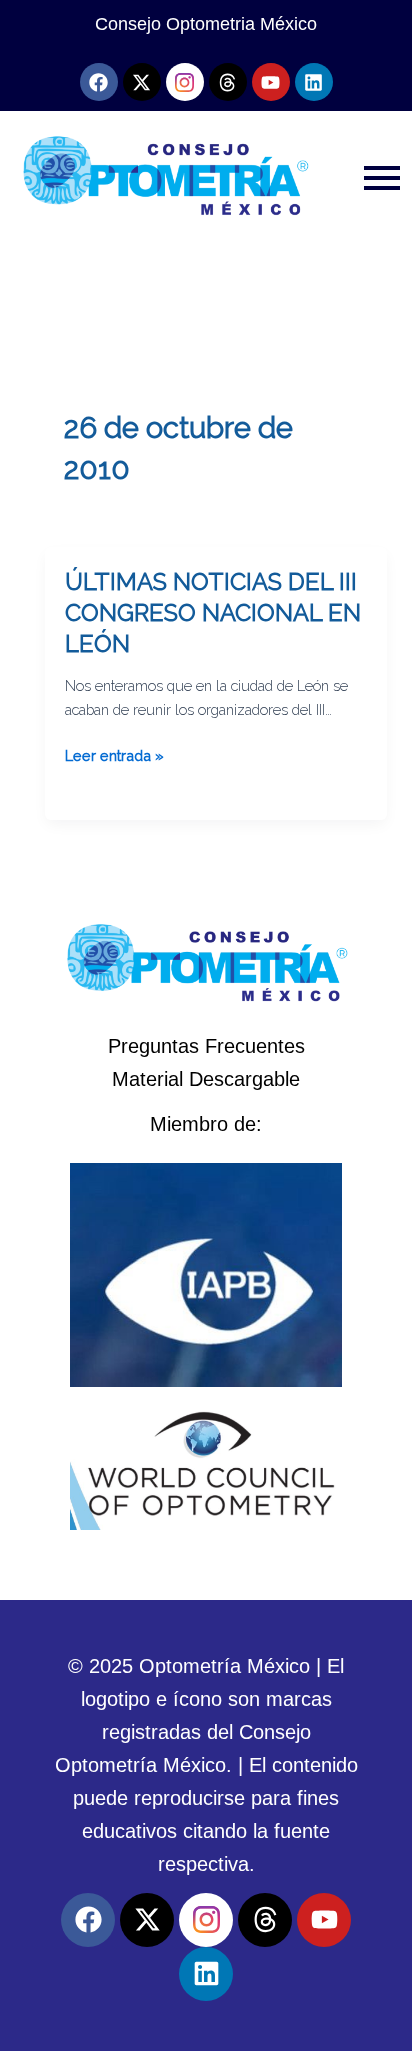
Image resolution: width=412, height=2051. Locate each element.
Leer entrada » (114, 754)
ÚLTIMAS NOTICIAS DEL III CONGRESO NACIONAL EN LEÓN (213, 613)
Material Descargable (206, 1079)
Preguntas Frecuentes (206, 1046)
